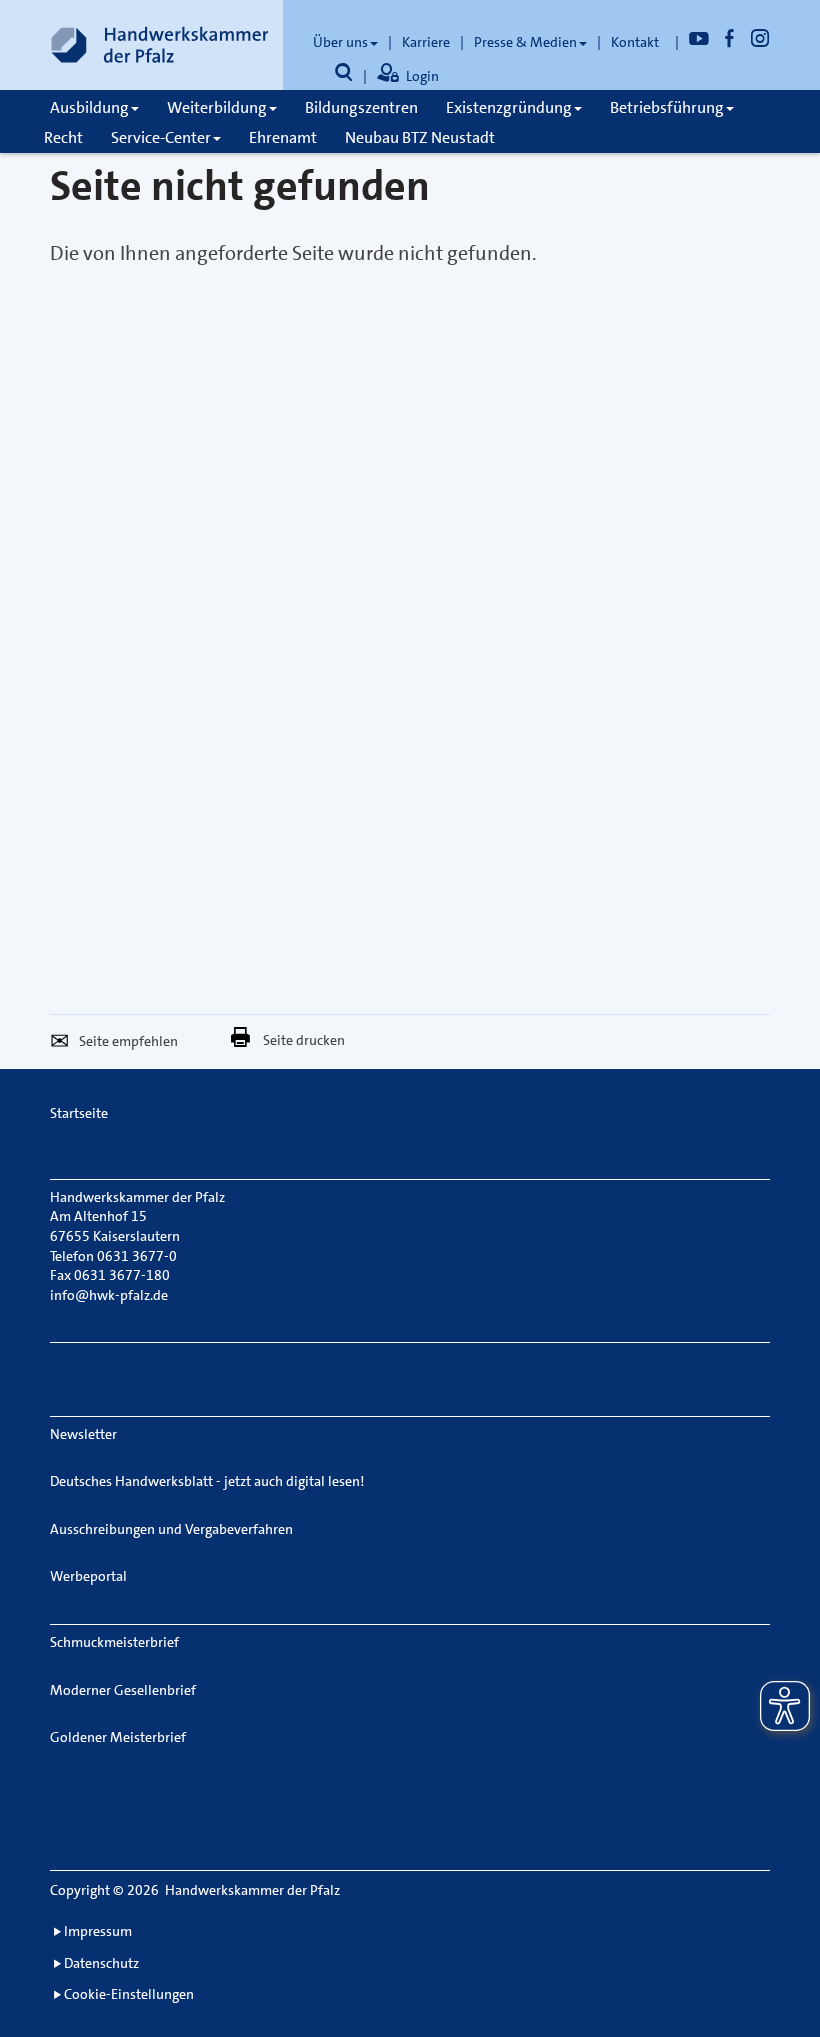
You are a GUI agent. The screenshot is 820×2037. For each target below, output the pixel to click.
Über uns (340, 42)
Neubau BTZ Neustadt (420, 137)
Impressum (98, 1931)
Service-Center (161, 137)
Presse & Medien (525, 42)
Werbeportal (88, 1576)
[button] (64, 1044)
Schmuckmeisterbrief (114, 1642)
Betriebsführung (667, 107)
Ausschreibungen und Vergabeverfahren (171, 1529)
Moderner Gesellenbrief (123, 1690)
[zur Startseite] (160, 45)
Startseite (79, 1113)
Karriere (426, 42)
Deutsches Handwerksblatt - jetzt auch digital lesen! (207, 1481)
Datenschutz (101, 1963)
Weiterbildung (217, 107)
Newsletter (83, 1434)
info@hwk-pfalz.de (109, 1295)
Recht (63, 137)
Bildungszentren (361, 107)
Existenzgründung (509, 107)
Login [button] (422, 76)
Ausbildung (89, 107)
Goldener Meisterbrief (118, 1737)
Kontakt (635, 42)
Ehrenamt (283, 137)
